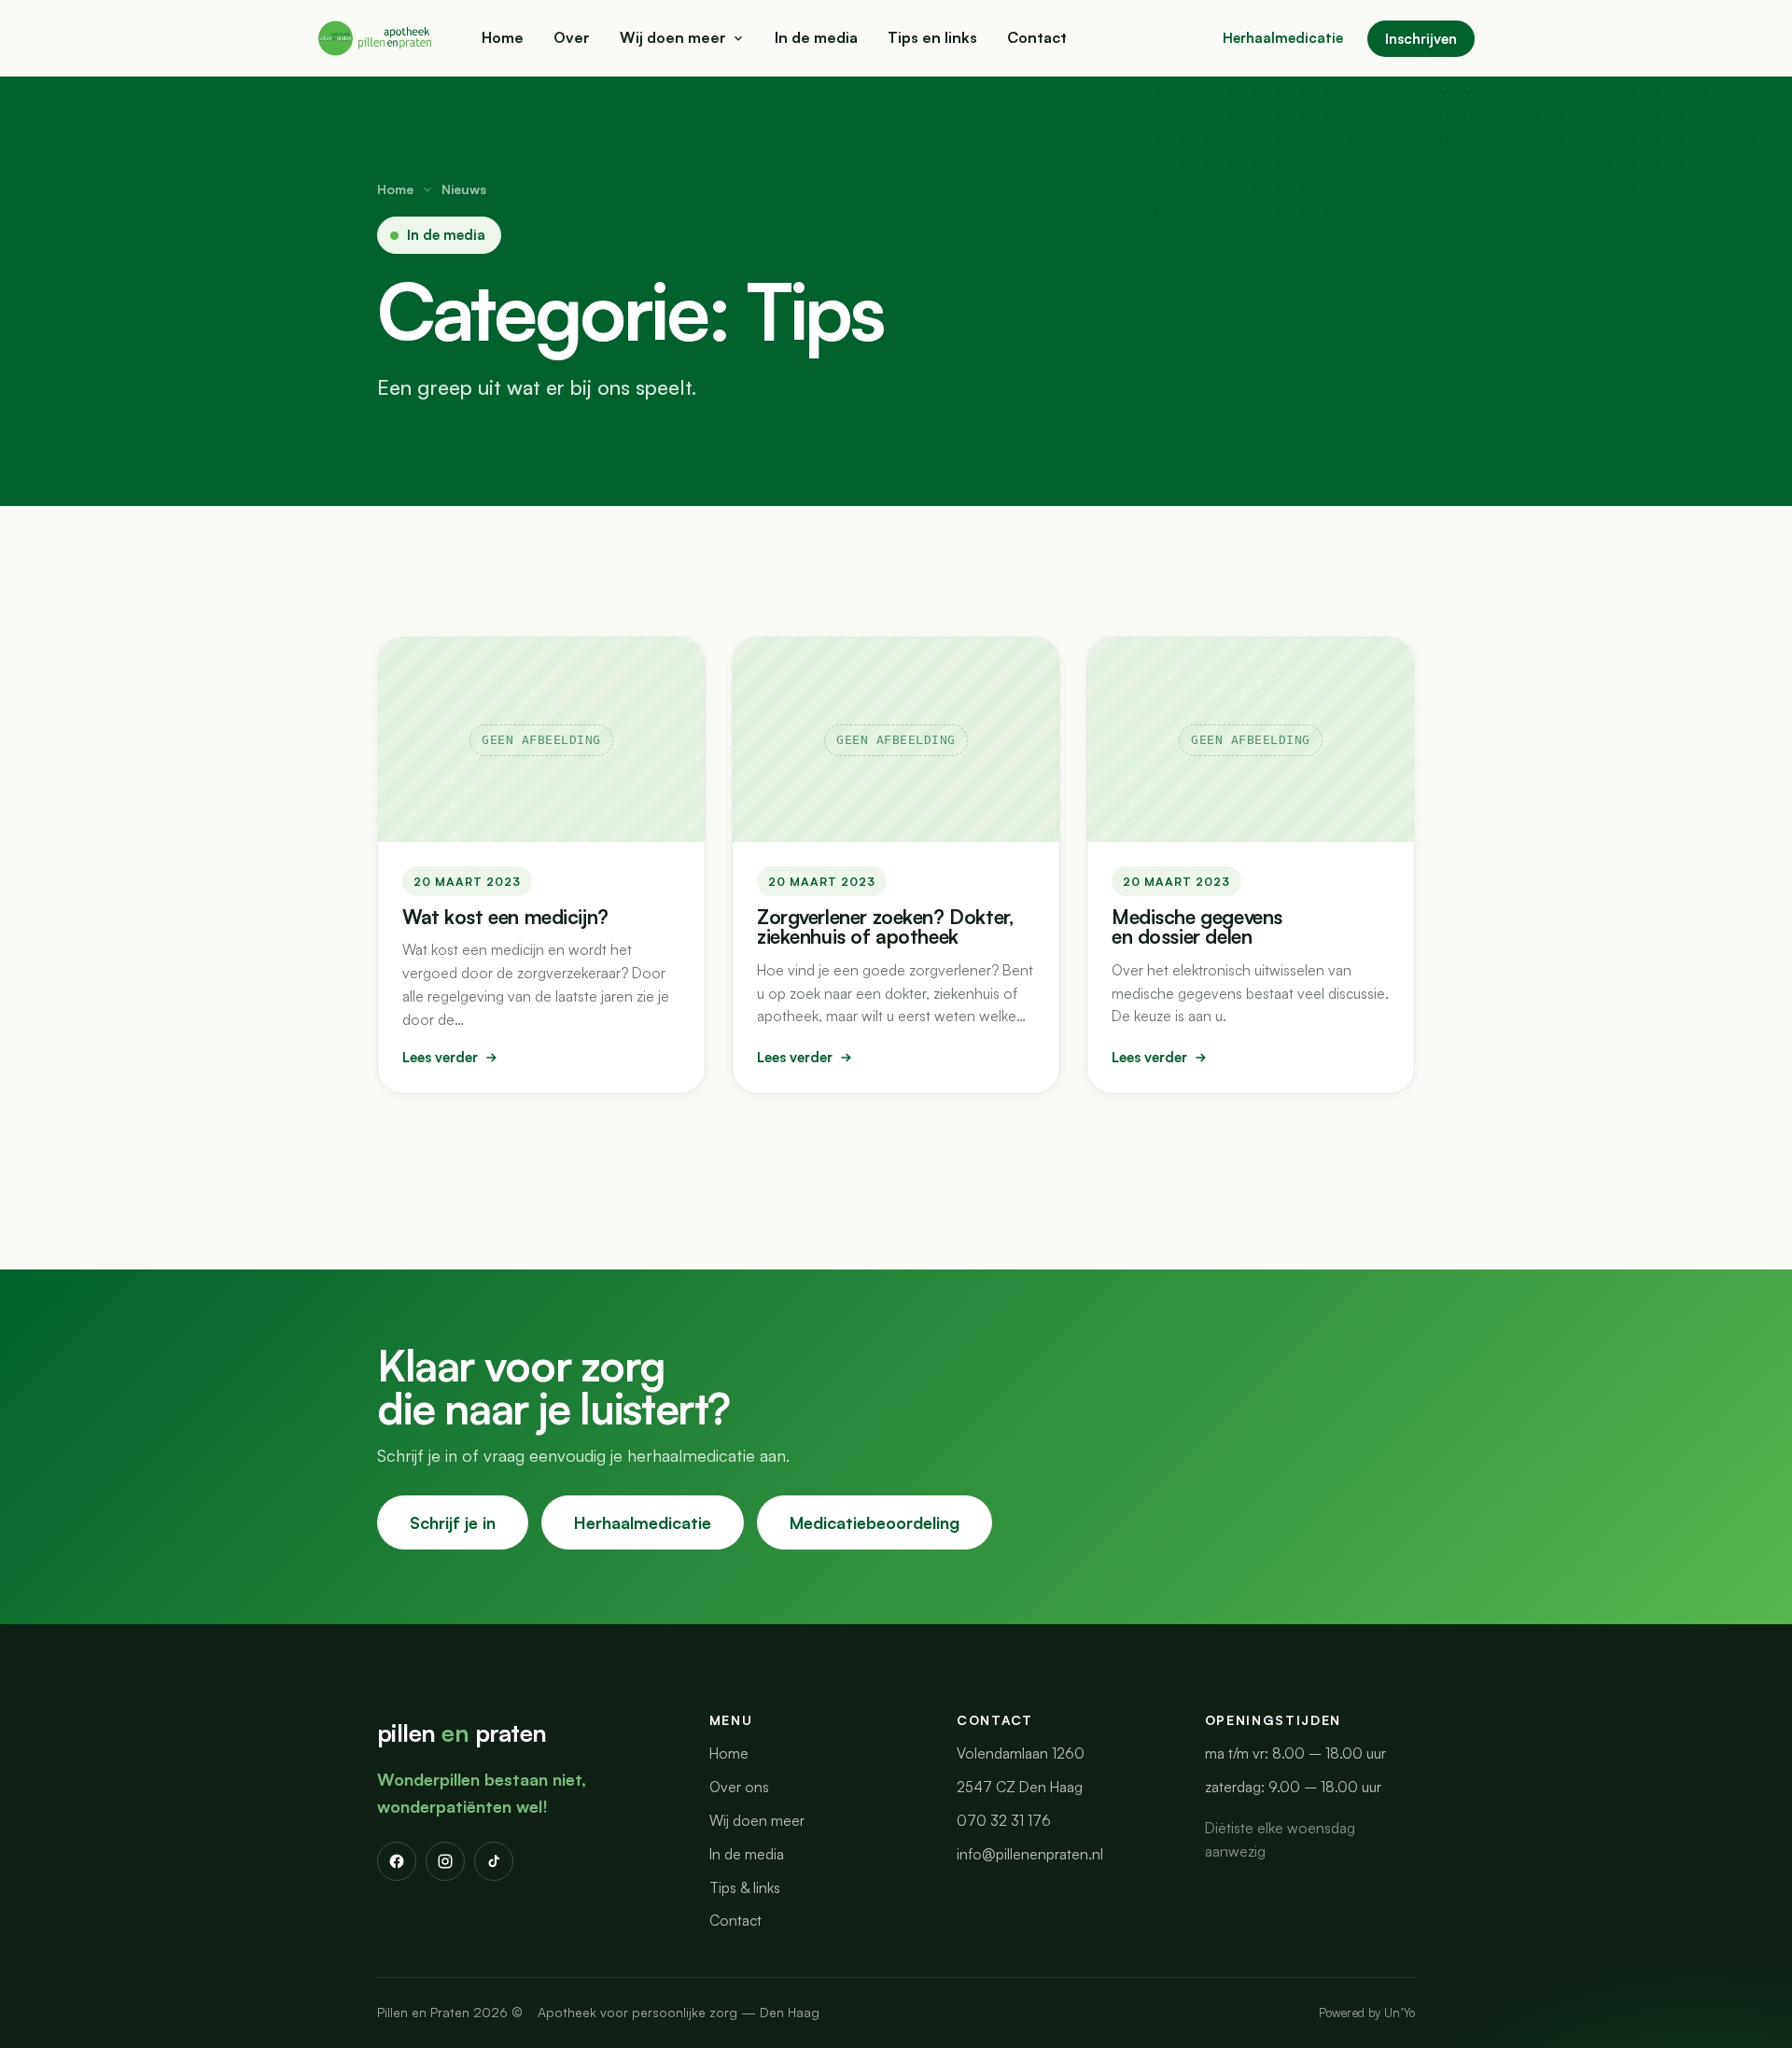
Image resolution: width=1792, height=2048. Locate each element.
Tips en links (932, 37)
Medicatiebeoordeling (875, 1522)
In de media (816, 37)
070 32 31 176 (1004, 1820)
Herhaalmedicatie (1283, 38)
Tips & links (745, 1887)
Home (503, 37)
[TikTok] (494, 1861)
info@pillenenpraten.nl (1030, 1854)
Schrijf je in (453, 1522)
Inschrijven (1421, 39)
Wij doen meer (673, 37)
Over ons (739, 1787)
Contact (1037, 37)
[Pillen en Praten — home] (376, 38)
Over (572, 37)
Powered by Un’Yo (1367, 2013)
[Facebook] (397, 1861)
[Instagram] (445, 1861)
